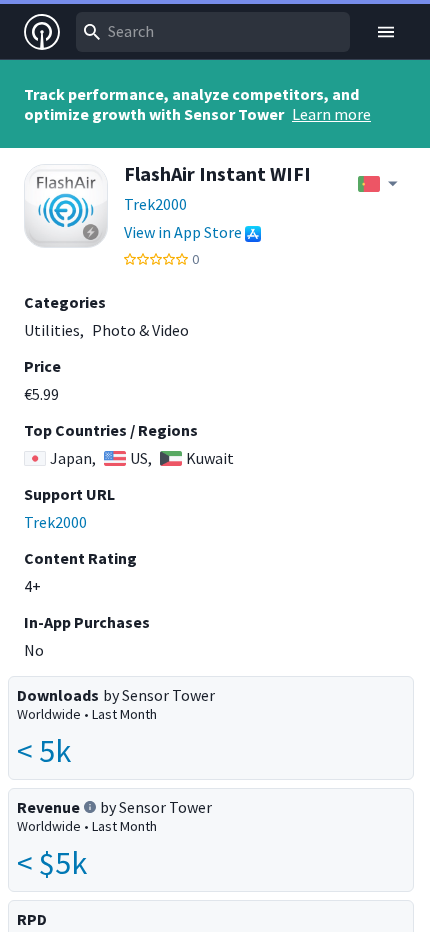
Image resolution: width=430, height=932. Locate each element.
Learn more (331, 114)
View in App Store (183, 232)
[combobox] (213, 32)
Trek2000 (155, 204)
